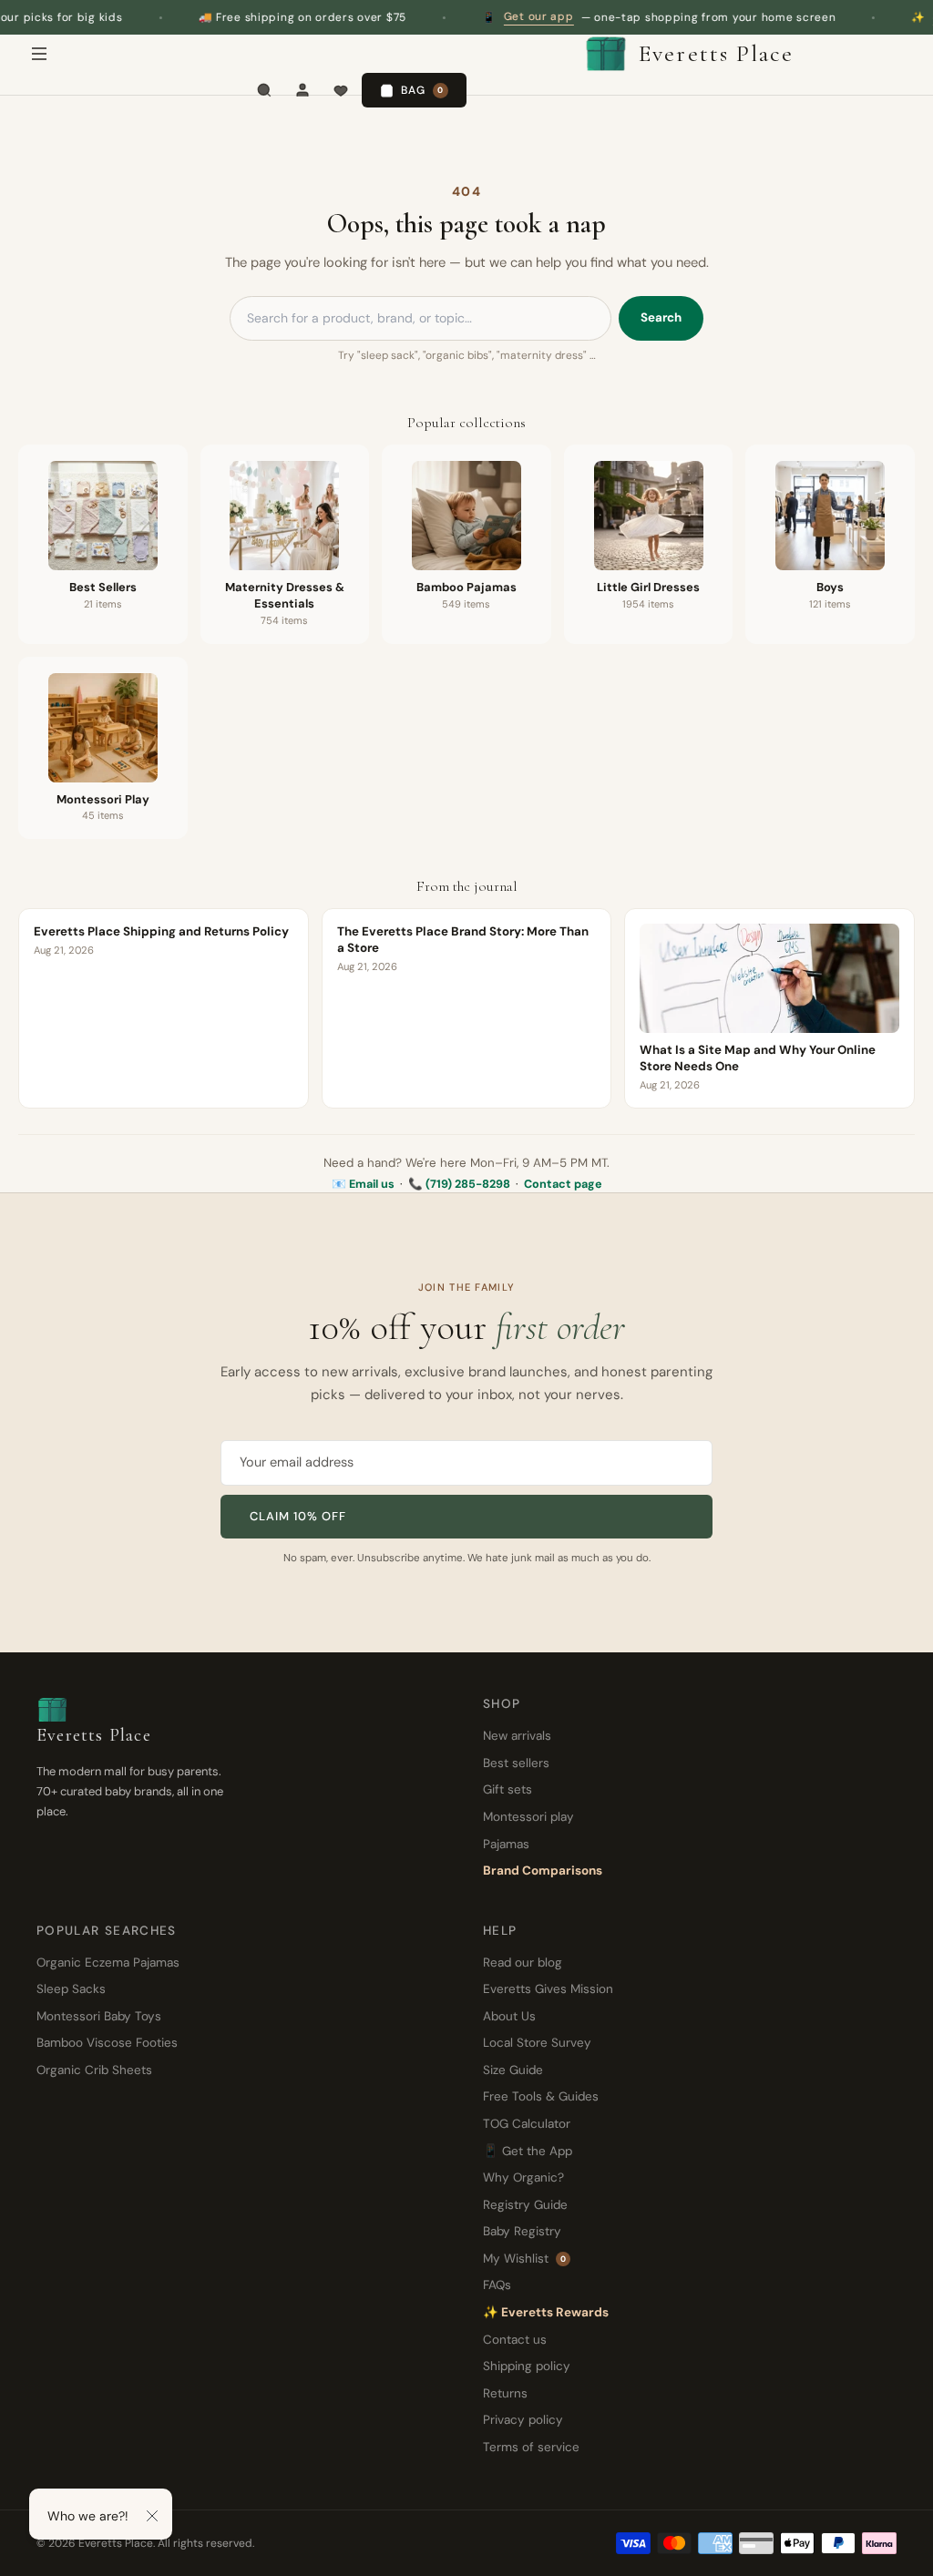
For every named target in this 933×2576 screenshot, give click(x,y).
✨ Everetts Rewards (546, 2312)
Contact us (515, 2340)
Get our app (482, 16)
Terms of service (531, 2447)
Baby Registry (522, 2231)
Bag (422, 90)
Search (661, 317)
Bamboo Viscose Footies (107, 2043)
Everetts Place (716, 53)
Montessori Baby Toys (99, 2016)
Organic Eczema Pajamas (108, 1963)
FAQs (497, 2285)
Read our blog (523, 1963)
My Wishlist (524, 2259)
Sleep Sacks (71, 1989)
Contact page (563, 1184)
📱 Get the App (528, 2151)
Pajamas (506, 1844)
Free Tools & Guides (541, 2096)
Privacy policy (523, 2420)
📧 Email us (363, 1184)
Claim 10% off (298, 1516)
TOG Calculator (527, 2124)
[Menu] (39, 54)
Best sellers (516, 1763)
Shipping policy (527, 2366)
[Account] (302, 90)
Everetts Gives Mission (548, 1989)
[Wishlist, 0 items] (341, 90)
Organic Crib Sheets (94, 2070)
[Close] (152, 2516)
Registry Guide (525, 2205)
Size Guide (513, 2070)
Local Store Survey (537, 2043)
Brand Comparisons (543, 1871)
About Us (509, 2016)
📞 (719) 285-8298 (459, 1184)
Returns (505, 2393)
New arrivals (517, 1736)
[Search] (264, 90)
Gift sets (508, 1789)
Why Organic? (523, 2177)
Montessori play (528, 1817)
